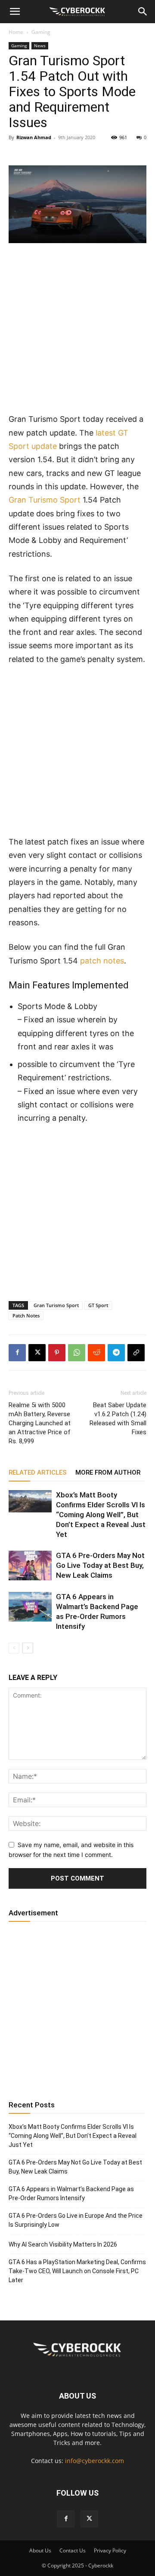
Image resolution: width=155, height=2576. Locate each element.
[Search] (143, 12)
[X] (37, 1353)
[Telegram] (116, 1353)
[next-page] (28, 1648)
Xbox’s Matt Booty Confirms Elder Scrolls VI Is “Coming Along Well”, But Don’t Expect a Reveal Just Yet (101, 1515)
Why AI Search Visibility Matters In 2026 (63, 2244)
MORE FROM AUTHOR (108, 1472)
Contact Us (73, 2550)
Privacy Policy (110, 2550)
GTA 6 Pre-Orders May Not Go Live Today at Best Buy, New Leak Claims (100, 1565)
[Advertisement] (77, 332)
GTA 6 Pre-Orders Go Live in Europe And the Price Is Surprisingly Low (76, 2220)
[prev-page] (14, 1648)
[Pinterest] (57, 1353)
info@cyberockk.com (95, 2461)
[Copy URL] (136, 1353)
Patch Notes (26, 1315)
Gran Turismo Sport (45, 500)
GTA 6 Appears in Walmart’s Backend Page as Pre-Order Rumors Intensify (71, 2193)
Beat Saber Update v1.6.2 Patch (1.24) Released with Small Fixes (118, 1419)
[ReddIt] (96, 1353)
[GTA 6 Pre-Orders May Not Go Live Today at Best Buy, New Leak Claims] (30, 1565)
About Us (40, 2550)
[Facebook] (17, 1353)
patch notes (102, 961)
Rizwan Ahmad (34, 137)
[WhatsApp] (77, 1353)
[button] (15, 12)
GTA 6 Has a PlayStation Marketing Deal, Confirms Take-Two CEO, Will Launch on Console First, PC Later (77, 2271)
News (40, 46)
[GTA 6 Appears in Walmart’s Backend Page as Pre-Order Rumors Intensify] (30, 1607)
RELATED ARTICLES (38, 1472)
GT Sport (98, 1305)
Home (16, 32)
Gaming (41, 32)
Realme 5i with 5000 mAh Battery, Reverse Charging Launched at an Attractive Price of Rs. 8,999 (40, 1423)
